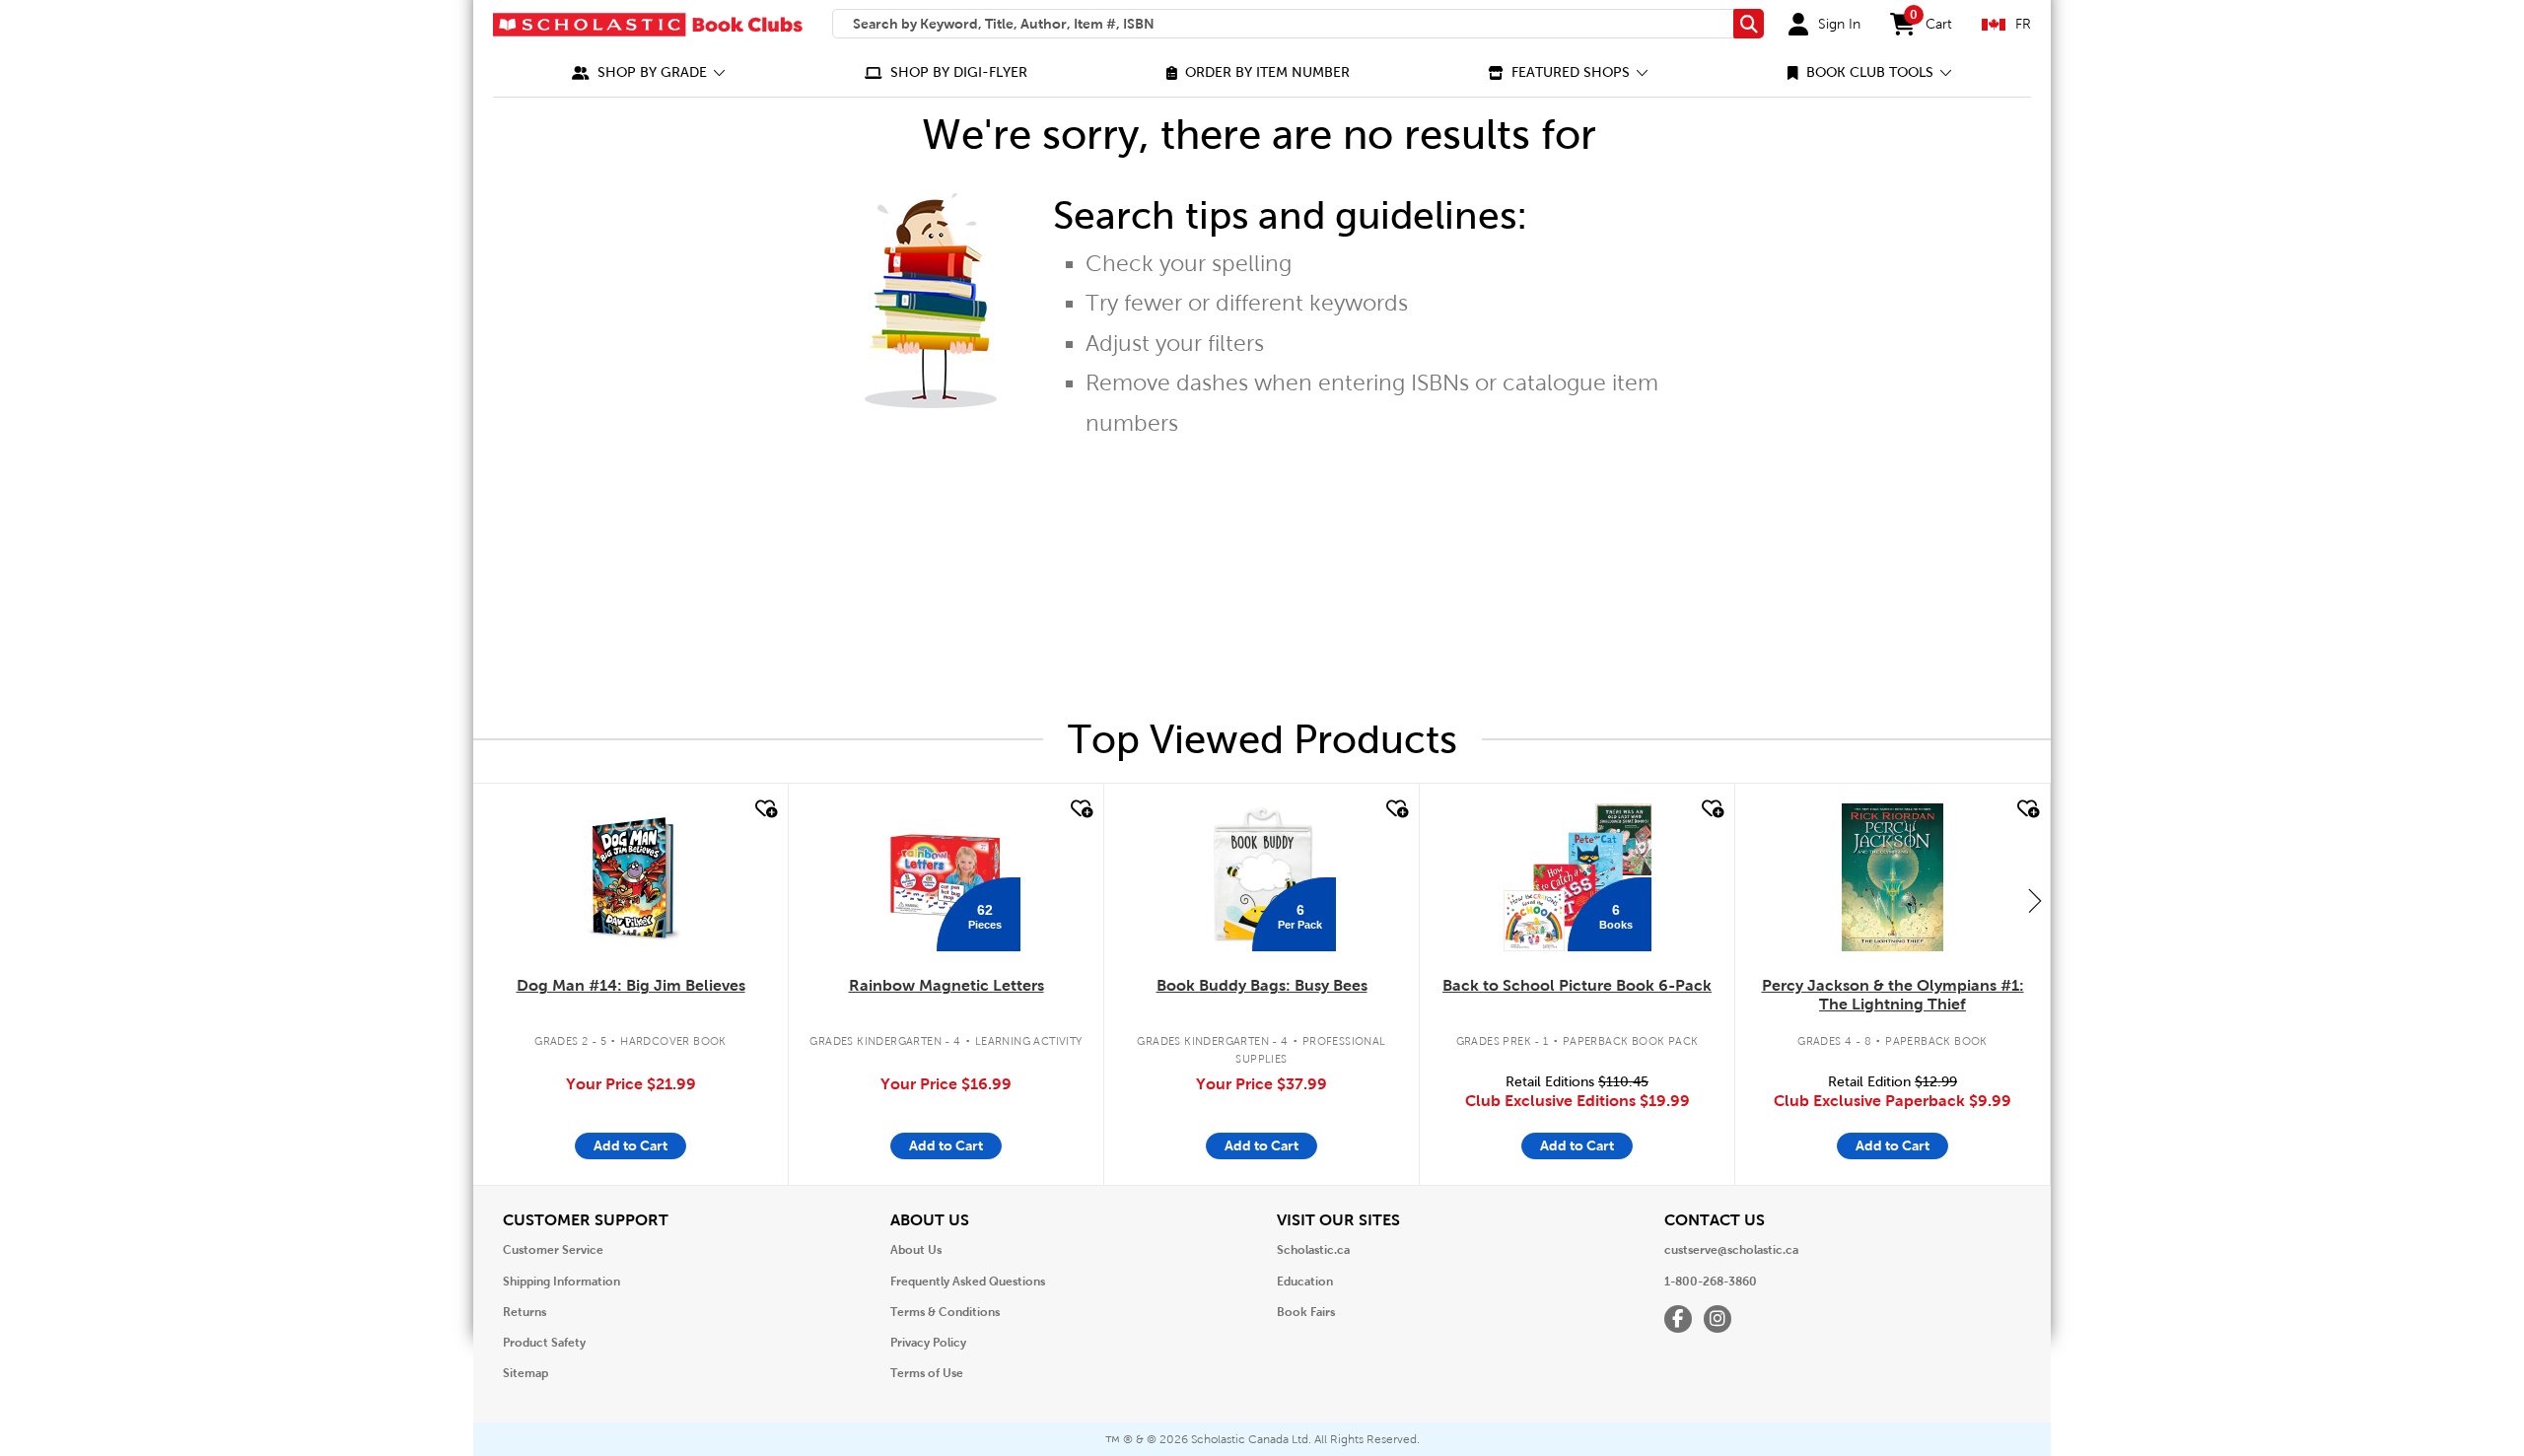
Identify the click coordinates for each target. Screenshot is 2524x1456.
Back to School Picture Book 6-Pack (1577, 985)
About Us (916, 1250)
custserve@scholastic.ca (1731, 1250)
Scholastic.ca (1313, 1250)
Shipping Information (561, 1282)
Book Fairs (1306, 1312)
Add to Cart (631, 1145)
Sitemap (526, 1373)
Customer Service (553, 1250)
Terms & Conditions (945, 1312)
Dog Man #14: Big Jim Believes (631, 985)
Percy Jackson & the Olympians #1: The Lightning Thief (1893, 995)
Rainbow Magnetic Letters (946, 985)
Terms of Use (927, 1373)
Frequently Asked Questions (968, 1282)
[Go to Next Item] (2035, 900)
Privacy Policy (928, 1343)
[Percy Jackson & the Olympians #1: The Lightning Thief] (1892, 877)
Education (1305, 1282)
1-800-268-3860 (1711, 1282)
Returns (525, 1312)
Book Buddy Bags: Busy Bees (1262, 985)
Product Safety (544, 1343)
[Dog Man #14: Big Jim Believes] (631, 877)
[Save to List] (764, 809)
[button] (649, 72)
